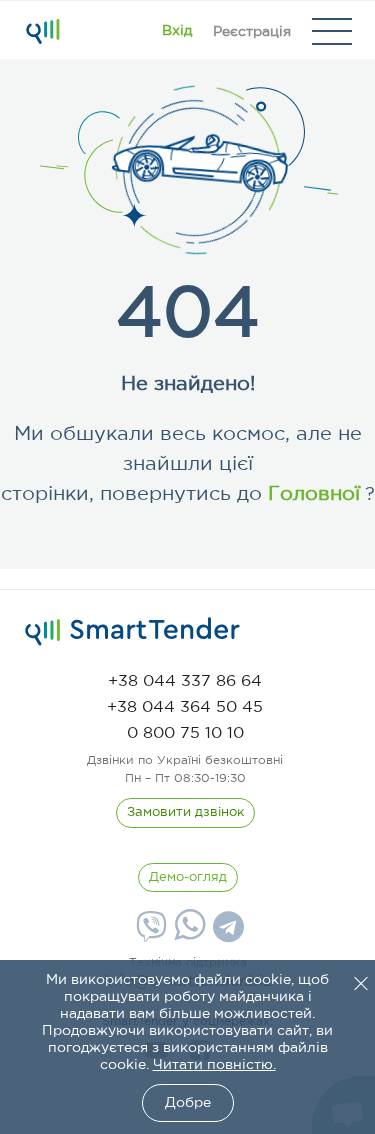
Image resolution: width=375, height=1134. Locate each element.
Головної (311, 494)
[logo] (132, 632)
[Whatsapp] (187, 936)
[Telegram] (226, 934)
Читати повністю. (214, 1065)
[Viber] (149, 934)
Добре (188, 1103)
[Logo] (42, 31)
